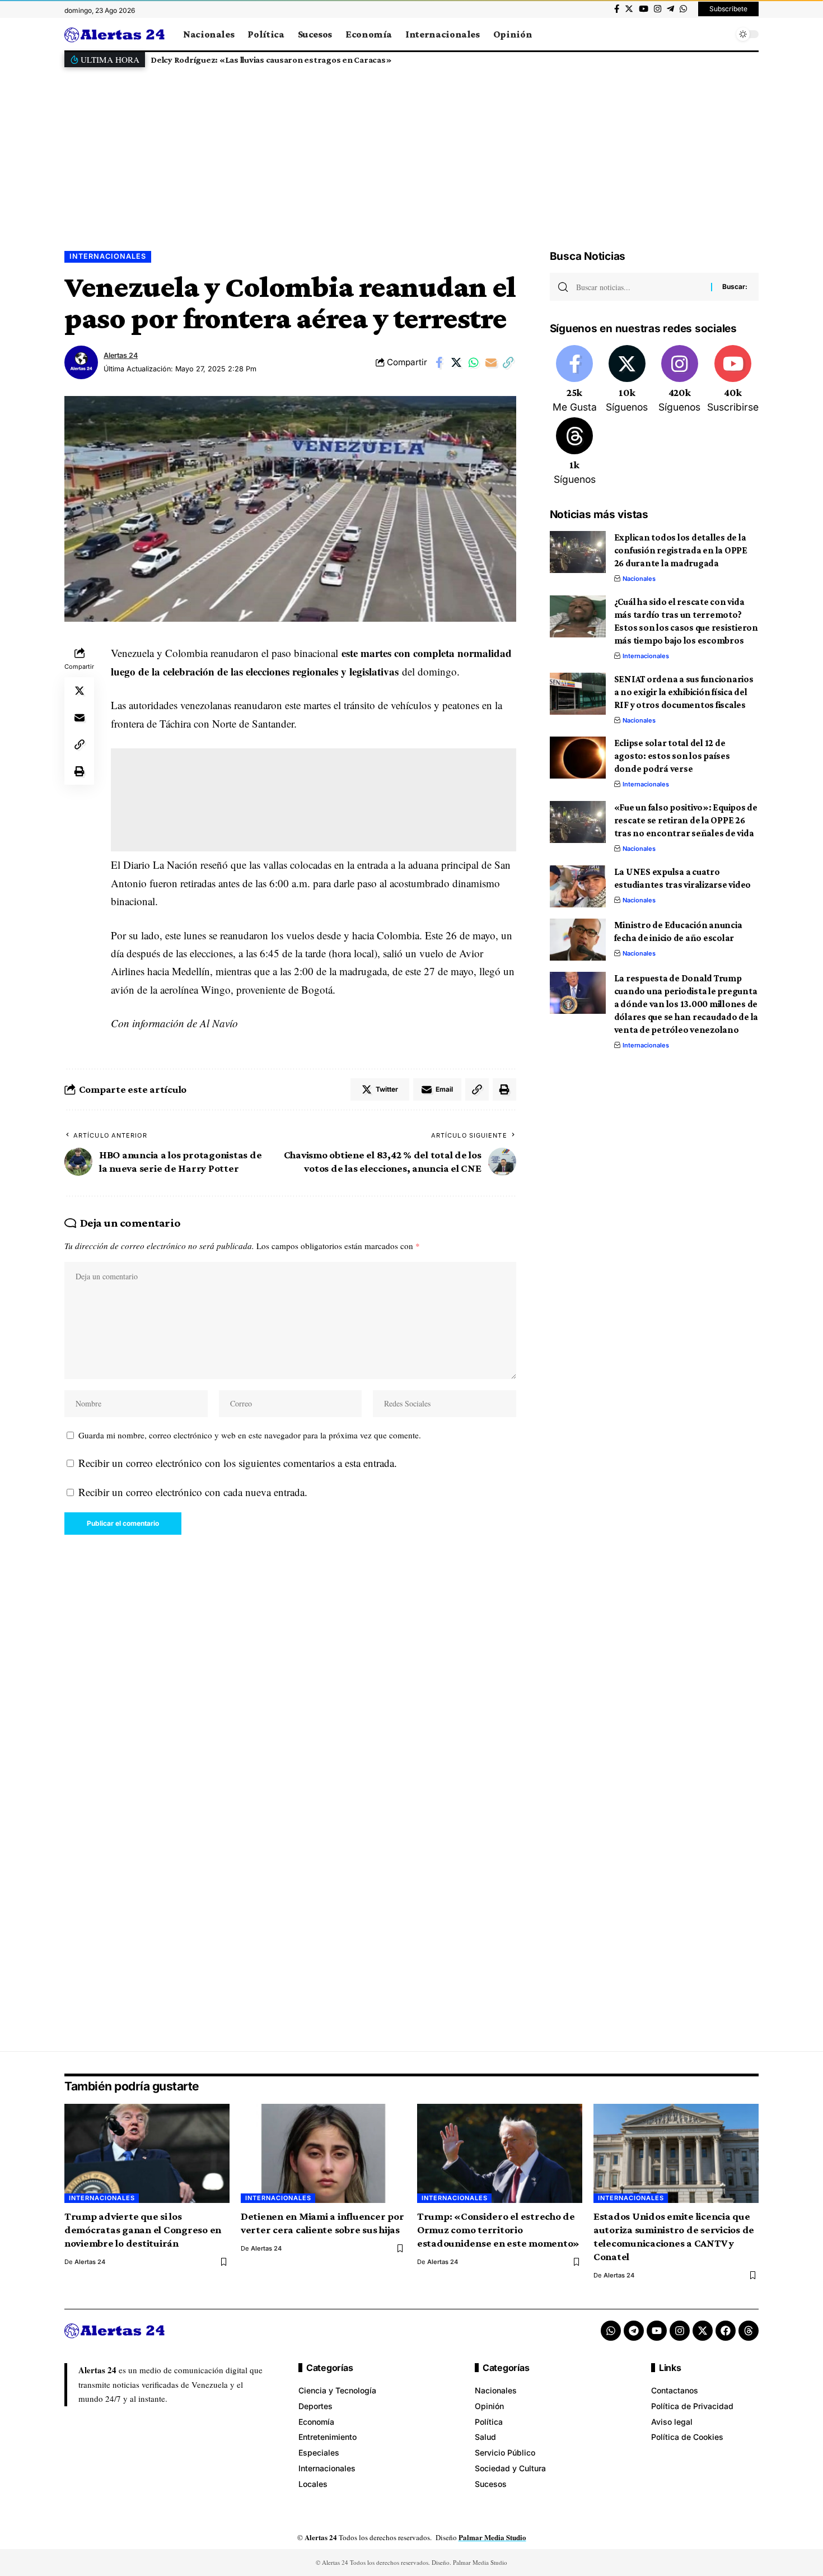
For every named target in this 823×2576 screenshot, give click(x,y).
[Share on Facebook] (439, 362)
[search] (722, 34)
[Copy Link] (508, 362)
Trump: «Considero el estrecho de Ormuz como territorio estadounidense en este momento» (498, 2230)
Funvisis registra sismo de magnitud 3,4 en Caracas (270, 60)
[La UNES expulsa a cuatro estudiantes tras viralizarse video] (578, 886)
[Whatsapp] (611, 2331)
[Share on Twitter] (456, 362)
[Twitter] (629, 9)
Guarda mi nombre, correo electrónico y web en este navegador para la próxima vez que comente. (250, 1435)
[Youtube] (733, 380)
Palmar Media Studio (492, 2537)
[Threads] (575, 452)
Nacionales (639, 579)
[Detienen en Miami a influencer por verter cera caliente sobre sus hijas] (323, 2153)
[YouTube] (644, 9)
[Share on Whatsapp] (474, 362)
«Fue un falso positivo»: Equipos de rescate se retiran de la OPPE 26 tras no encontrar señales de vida (686, 820)
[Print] (80, 771)
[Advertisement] (411, 150)
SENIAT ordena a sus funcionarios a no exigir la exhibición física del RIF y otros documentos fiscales (684, 692)
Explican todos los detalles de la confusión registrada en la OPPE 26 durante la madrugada (681, 550)
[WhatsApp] (683, 9)
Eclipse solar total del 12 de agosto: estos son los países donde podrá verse (672, 756)
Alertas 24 (121, 355)
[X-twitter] (703, 2331)
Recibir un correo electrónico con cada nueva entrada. (193, 1492)
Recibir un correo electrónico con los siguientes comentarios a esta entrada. (238, 1463)
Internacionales (108, 256)
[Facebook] (617, 9)
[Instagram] (658, 9)
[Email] (491, 362)
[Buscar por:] (639, 287)
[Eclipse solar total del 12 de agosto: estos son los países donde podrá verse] (578, 758)
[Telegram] (670, 9)
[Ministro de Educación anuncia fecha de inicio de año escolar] (578, 940)
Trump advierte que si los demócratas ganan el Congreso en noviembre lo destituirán (143, 2230)
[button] (747, 60)
